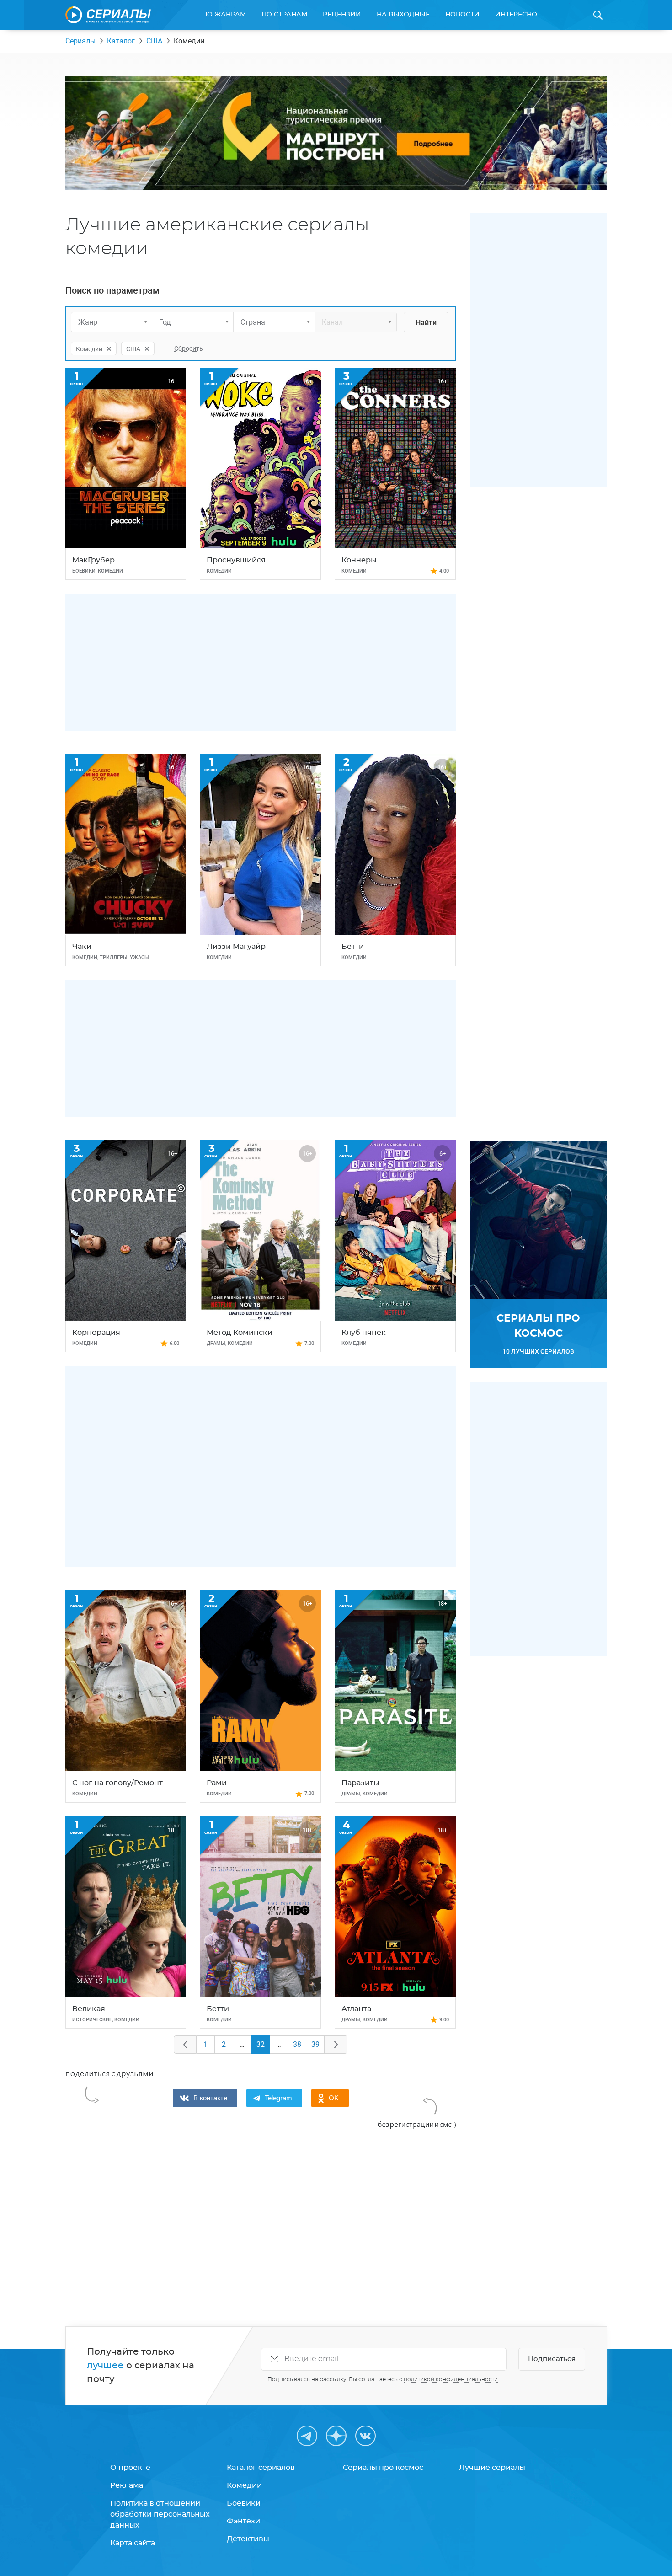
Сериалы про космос (383, 2468)
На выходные (403, 15)
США (154, 41)
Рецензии (342, 15)
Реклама (127, 2485)
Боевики (244, 2503)
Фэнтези (243, 2521)
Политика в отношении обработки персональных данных (160, 2514)
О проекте (130, 2468)
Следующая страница (336, 2045)
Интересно (516, 15)
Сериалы (80, 41)
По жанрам (224, 15)
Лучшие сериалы (492, 2468)
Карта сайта (133, 2543)
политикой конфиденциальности (451, 2379)
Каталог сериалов (261, 2468)
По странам (284, 15)
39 (315, 2044)
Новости (462, 15)
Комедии (244, 2485)
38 (297, 2044)
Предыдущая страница (185, 2045)
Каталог (121, 41)
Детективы (248, 2539)
